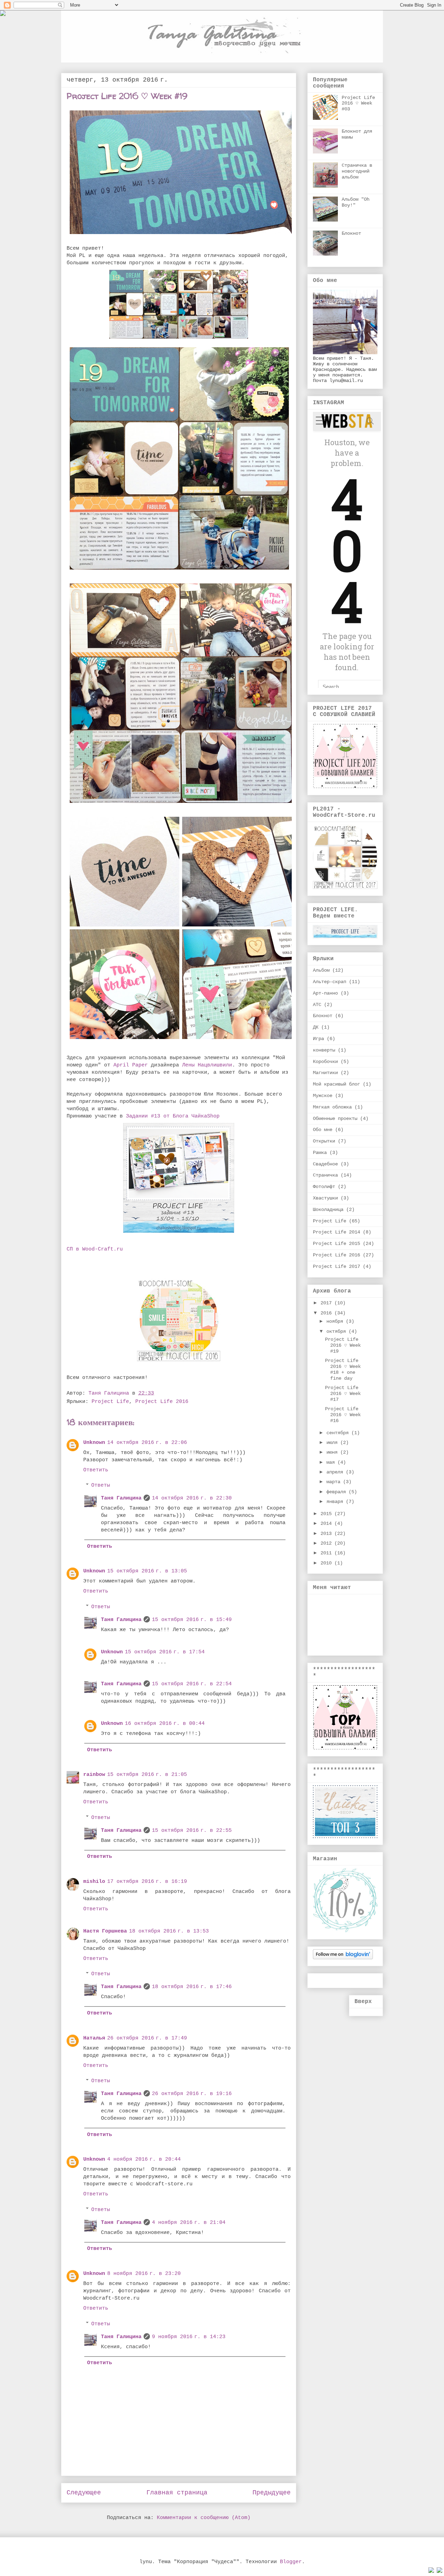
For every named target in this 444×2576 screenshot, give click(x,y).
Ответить (96, 1470)
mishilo (94, 1882)
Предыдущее (272, 2493)
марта (335, 1482)
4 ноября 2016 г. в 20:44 (144, 2159)
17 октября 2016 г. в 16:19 (147, 1882)
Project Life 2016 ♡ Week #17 (343, 1394)
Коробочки (325, 1062)
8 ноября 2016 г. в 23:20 (144, 2274)
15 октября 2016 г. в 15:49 (192, 1620)
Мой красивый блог (336, 1084)
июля (333, 1443)
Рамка (320, 1153)
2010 (327, 1563)
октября (338, 1331)
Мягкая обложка (332, 1107)
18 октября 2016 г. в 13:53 (169, 1931)
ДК (316, 1027)
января (336, 1502)
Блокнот (351, 233)
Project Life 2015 (336, 1244)
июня (333, 1452)
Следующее (84, 2493)
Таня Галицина (121, 1498)
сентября (339, 1433)
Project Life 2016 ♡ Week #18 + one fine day (343, 1369)
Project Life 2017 (336, 1266)
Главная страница (177, 2493)
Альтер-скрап (330, 982)
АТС (317, 1005)
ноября (336, 1321)
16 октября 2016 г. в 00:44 (165, 1724)
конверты (324, 1050)
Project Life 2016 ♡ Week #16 (343, 1415)
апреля (336, 1472)
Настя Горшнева (105, 1931)
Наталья (94, 2038)
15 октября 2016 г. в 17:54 (165, 1652)
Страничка (325, 1175)
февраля (338, 1492)
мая (332, 1462)
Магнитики (325, 1073)
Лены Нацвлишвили (207, 1065)
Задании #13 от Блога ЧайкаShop (173, 1116)
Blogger (291, 2562)
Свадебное (325, 1164)
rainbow (94, 1775)
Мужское (323, 1096)
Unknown (94, 1443)
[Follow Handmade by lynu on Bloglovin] (343, 1958)
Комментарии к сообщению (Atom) (204, 2518)
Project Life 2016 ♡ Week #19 (343, 1345)
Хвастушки (325, 1198)
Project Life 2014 (336, 1232)
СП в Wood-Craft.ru (95, 1249)
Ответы (101, 1485)
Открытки (324, 1141)
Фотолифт (324, 1187)
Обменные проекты (335, 1119)
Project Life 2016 (162, 1402)
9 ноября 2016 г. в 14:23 (189, 2337)
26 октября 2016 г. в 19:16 (192, 2094)
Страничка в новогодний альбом (357, 171)
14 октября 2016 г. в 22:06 (147, 1443)
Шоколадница (328, 1210)
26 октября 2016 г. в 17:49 (147, 2038)
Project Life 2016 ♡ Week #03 (358, 103)
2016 (327, 1313)
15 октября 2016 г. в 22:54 (192, 1684)
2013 (327, 1534)
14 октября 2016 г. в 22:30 (192, 1498)
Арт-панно (325, 993)
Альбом (321, 970)
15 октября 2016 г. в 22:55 (192, 1831)
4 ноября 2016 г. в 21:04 (189, 2223)
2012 (327, 1543)
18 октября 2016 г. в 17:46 (192, 1987)
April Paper (131, 1065)
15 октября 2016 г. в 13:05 (147, 1571)
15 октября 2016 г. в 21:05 (147, 1775)
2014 (327, 1523)
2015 (327, 1514)
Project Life (110, 1402)
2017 (327, 1303)
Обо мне (323, 1130)
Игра (318, 1039)
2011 (327, 1553)
